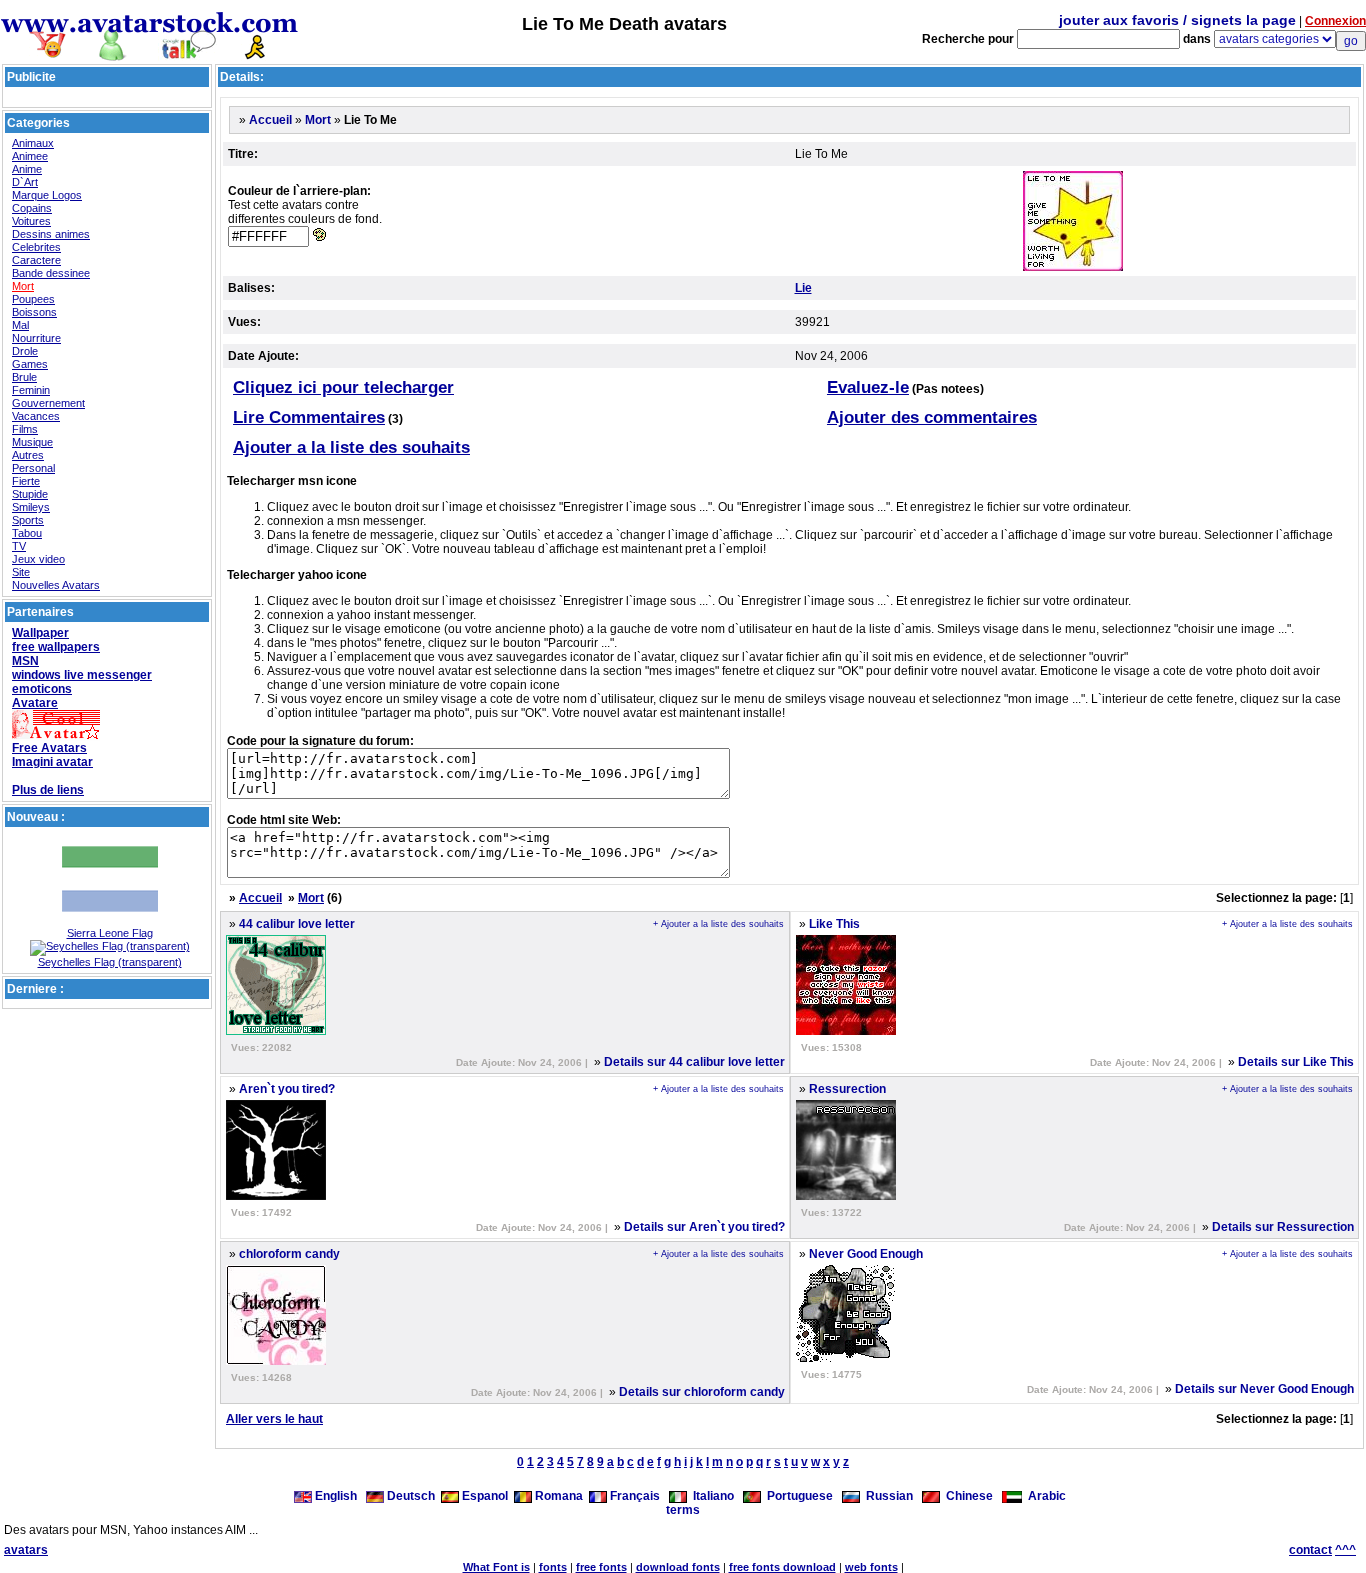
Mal (20, 325)
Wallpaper (40, 633)
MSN (25, 661)
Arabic (1044, 1496)
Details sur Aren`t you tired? (704, 1227)
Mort (23, 286)
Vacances (36, 416)
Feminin (31, 390)
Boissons (34, 312)
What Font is (496, 1567)
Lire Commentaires (309, 417)
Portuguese (797, 1496)
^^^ (1345, 1550)
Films (25, 429)
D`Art (25, 182)
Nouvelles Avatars (56, 585)
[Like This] (846, 1031)
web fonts (871, 1567)
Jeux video (38, 559)
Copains (32, 208)
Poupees (33, 299)
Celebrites (36, 247)
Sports (28, 520)
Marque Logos (47, 195)
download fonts (678, 1567)
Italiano (710, 1496)
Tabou (27, 533)
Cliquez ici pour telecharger (343, 387)
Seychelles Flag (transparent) (110, 962)
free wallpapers (56, 647)
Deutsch (409, 1496)
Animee (30, 156)
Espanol (483, 1496)
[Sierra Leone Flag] (110, 923)
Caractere (36, 260)
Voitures (31, 221)
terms (683, 1510)
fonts (553, 1567)
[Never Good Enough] (846, 1358)
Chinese (966, 1496)
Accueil (270, 120)
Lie (803, 288)
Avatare (35, 703)
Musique (32, 442)
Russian (886, 1496)
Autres (28, 455)
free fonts (601, 1567)
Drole (25, 351)
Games (30, 364)
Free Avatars (49, 748)
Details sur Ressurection (1283, 1227)
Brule (24, 377)
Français (633, 1496)
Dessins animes (51, 234)
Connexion (1335, 21)
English (336, 1496)
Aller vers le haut (274, 1419)
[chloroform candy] (276, 1361)
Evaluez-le (868, 387)
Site (21, 572)
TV (19, 546)
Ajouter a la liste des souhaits (351, 447)
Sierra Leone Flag (110, 933)
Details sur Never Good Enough (1264, 1389)
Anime (27, 169)
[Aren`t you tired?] (276, 1196)
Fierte (26, 481)
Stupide (30, 494)
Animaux (33, 143)
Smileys (31, 507)
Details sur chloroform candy (702, 1392)
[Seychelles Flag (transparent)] (110, 946)
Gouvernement (48, 403)
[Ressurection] (846, 1196)
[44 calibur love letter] (276, 1031)
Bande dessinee (51, 273)
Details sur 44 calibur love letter (694, 1062)
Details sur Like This (1296, 1062)
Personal (33, 468)
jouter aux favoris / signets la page (1177, 20)
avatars (26, 1550)
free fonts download (782, 1567)
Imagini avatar (52, 762)
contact (1310, 1550)
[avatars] (150, 52)
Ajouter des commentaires (932, 417)
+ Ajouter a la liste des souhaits (718, 924)
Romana (557, 1496)
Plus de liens (48, 790)
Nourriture (36, 338)
